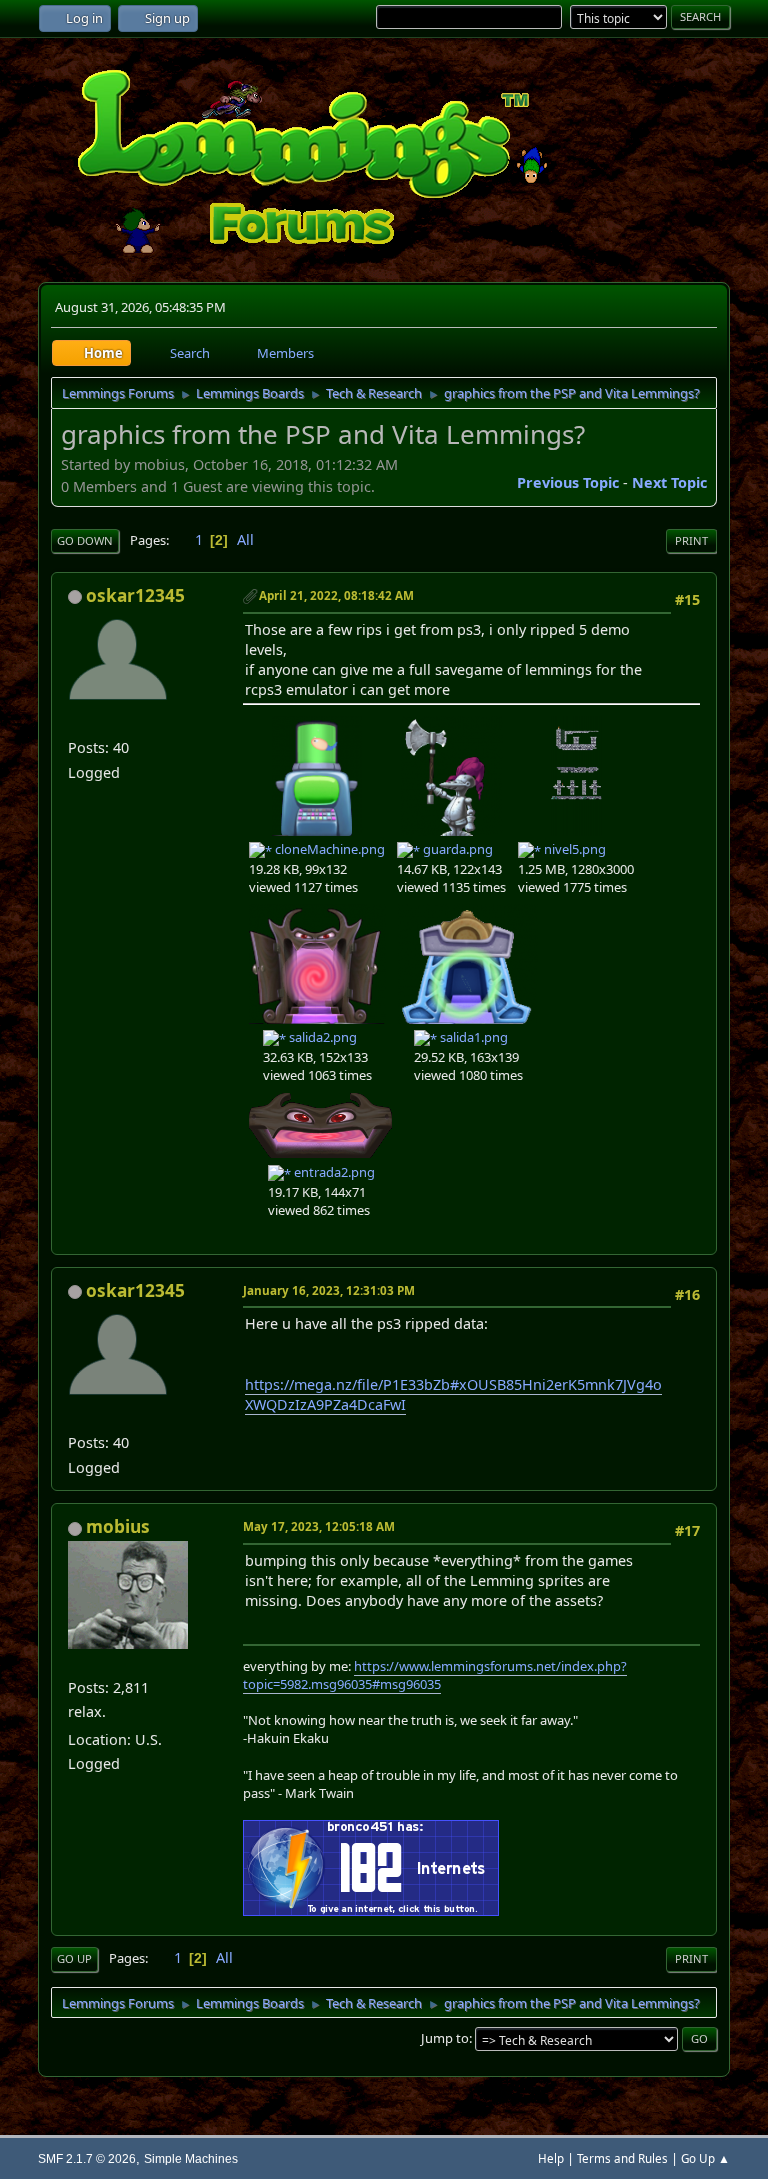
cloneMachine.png (328, 849)
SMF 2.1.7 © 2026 (87, 2158)
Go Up (74, 1958)
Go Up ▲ (705, 2158)
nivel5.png (573, 849)
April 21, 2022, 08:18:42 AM (336, 595)
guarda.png (456, 849)
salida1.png (472, 1037)
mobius (118, 1526)
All (245, 539)
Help (551, 2158)
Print (691, 540)
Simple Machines (191, 2158)
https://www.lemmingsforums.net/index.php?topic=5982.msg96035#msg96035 (435, 1675)
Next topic (669, 482)
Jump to (445, 2038)
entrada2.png (333, 1172)
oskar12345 (135, 595)
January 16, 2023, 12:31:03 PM (329, 1290)
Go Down (85, 540)
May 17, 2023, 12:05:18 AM (319, 1526)
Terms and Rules (622, 2158)
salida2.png (321, 1037)
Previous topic (568, 482)
